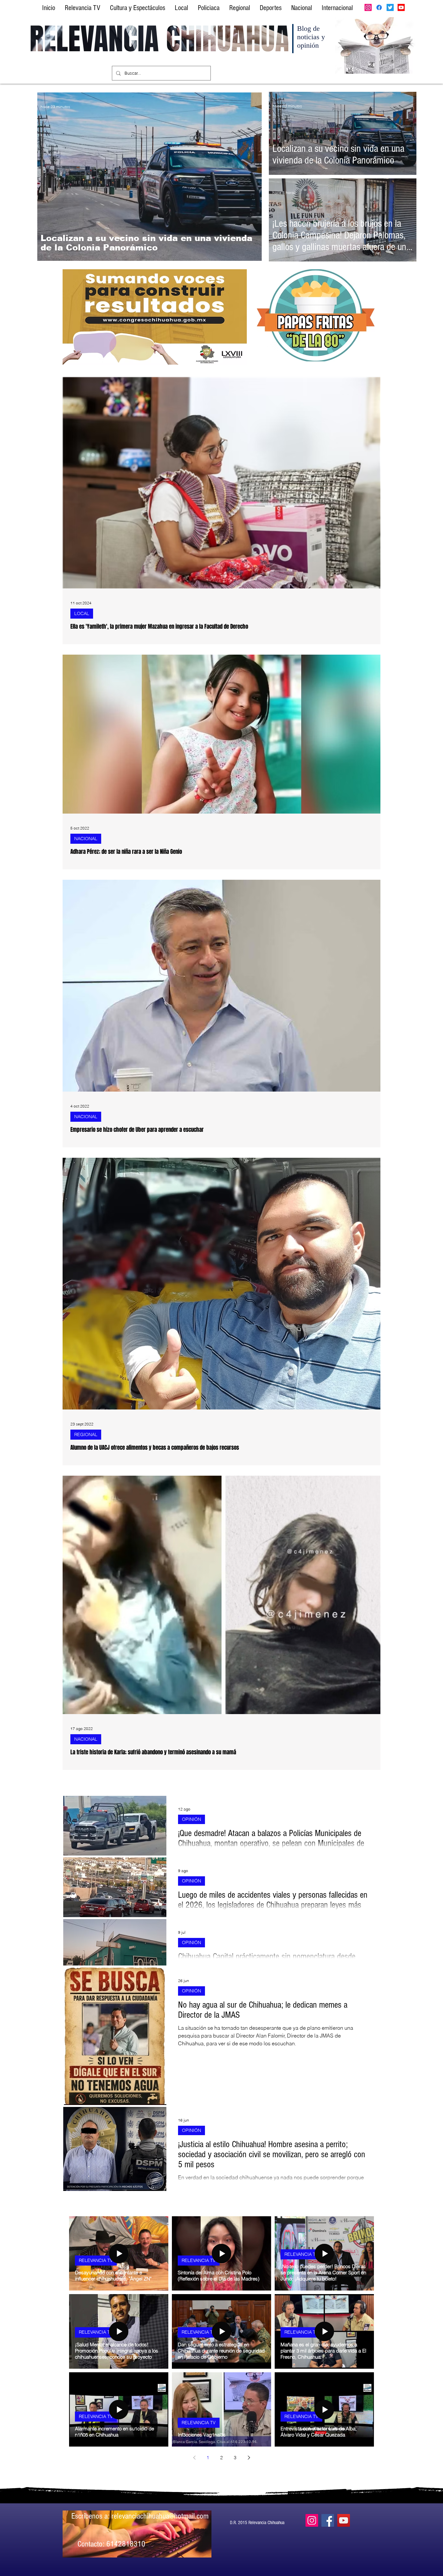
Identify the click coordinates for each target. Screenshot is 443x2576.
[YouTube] (344, 2520)
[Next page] (249, 2458)
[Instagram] (368, 7)
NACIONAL (86, 839)
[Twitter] (390, 7)
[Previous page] (194, 2458)
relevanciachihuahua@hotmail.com (160, 2516)
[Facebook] (379, 7)
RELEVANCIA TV (96, 2260)
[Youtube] (401, 7)
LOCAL (82, 613)
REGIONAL (86, 1434)
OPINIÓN (192, 1819)
